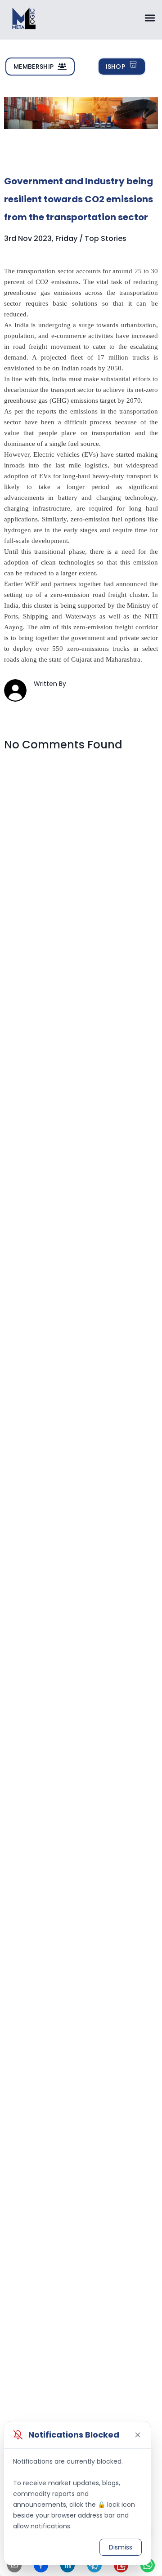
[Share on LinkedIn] (67, 2565)
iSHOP (115, 67)
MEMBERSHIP (34, 67)
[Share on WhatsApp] (148, 2565)
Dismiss (121, 2547)
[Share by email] (14, 2565)
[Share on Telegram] (94, 2565)
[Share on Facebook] (41, 2565)
